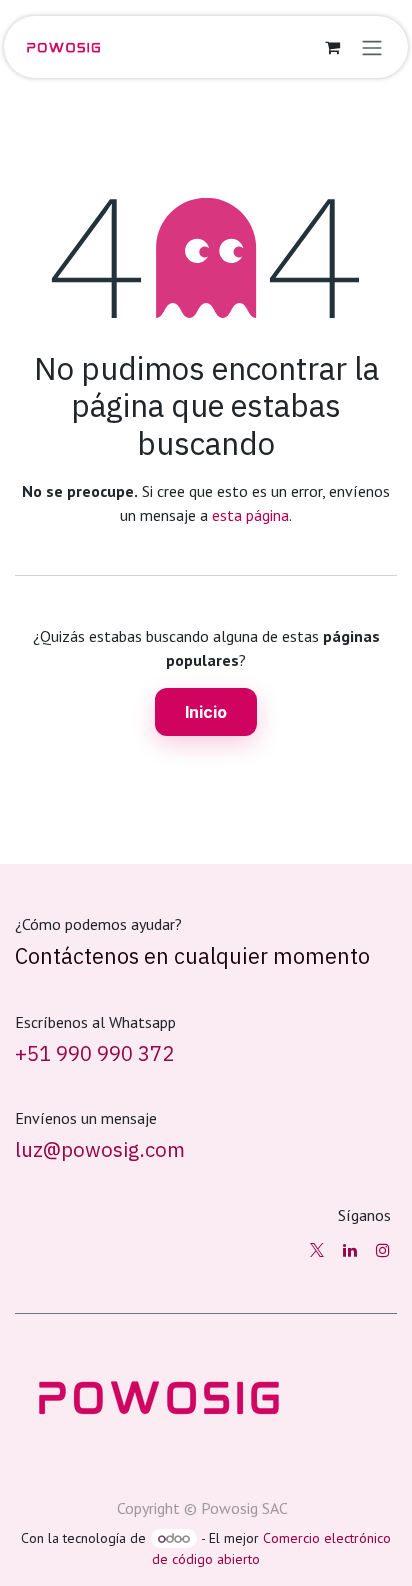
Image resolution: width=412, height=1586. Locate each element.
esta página (250, 515)
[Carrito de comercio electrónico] (332, 47)
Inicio (206, 712)
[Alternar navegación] (372, 47)
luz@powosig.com (100, 1149)
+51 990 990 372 (94, 1053)
